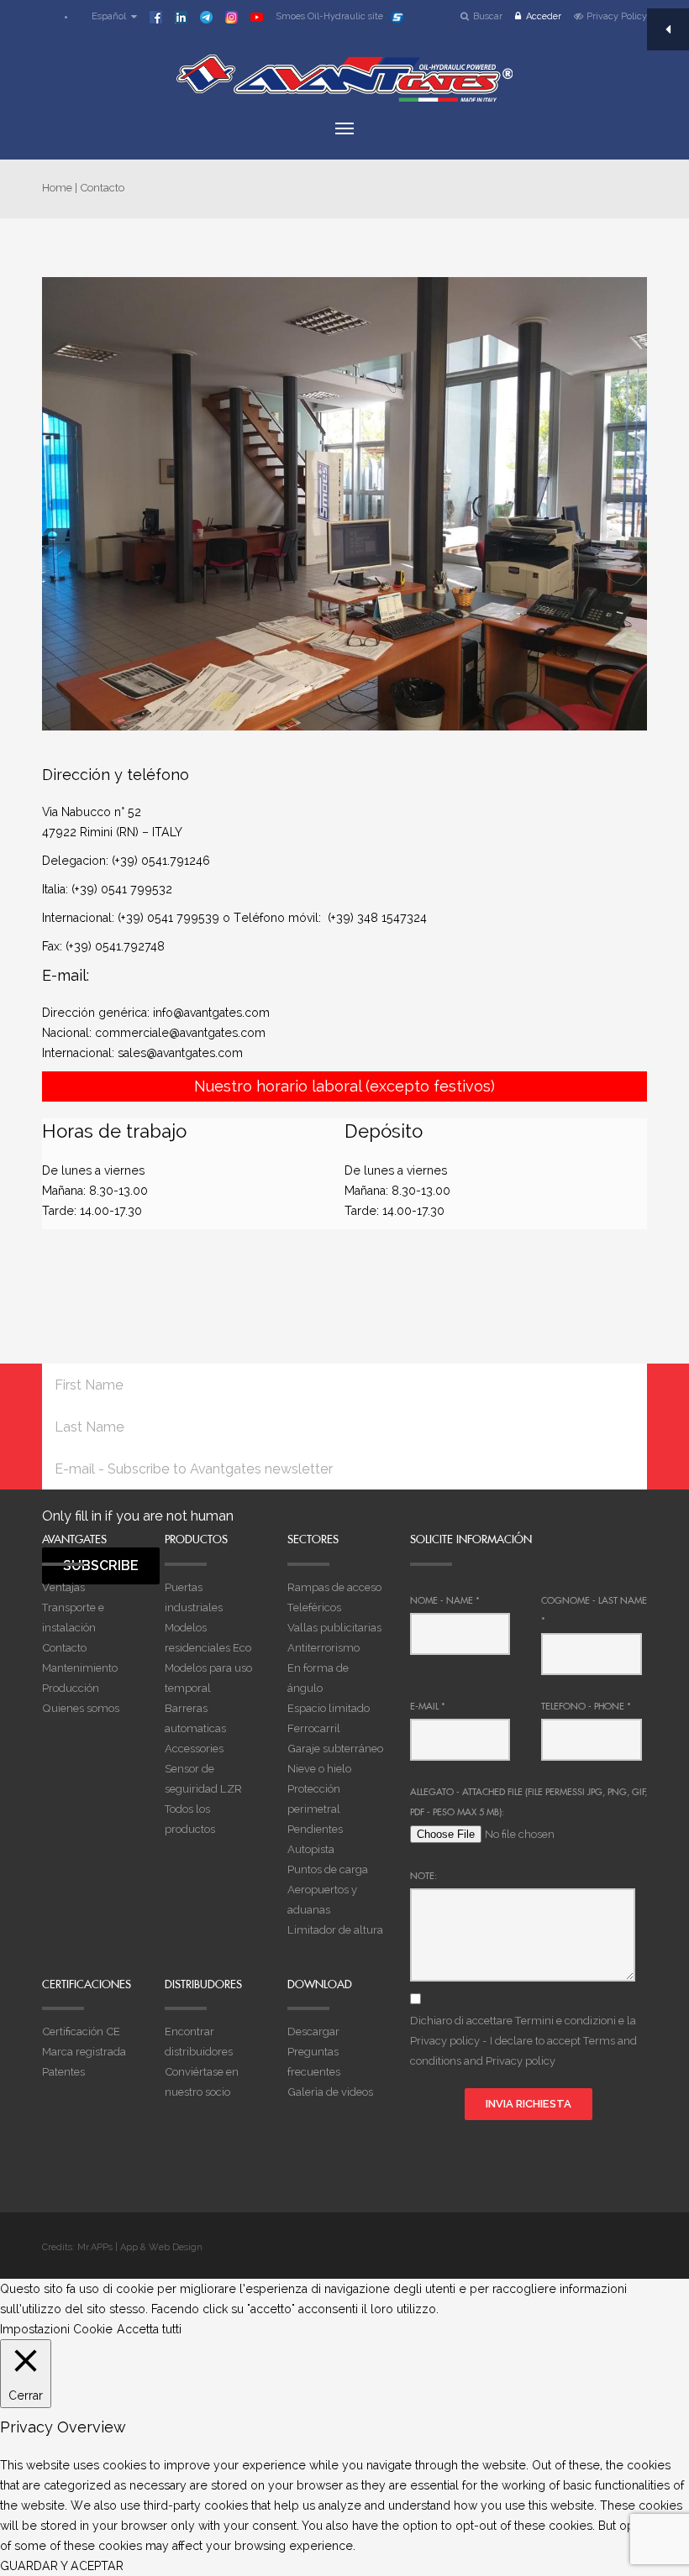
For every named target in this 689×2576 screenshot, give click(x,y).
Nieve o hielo (319, 1769)
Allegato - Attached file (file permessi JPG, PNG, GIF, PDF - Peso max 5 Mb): (529, 1802)
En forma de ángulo (318, 1678)
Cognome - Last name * (594, 1610)
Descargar (313, 2031)
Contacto (64, 1648)
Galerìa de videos (330, 2092)
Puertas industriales (194, 1597)
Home (57, 188)
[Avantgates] (344, 78)
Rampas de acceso (334, 1587)
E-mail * (428, 1706)
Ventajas (63, 1587)
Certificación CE (81, 2031)
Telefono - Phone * (586, 1706)
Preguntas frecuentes (314, 2062)
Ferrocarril (314, 1728)
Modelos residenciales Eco (208, 1638)
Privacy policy (445, 2041)
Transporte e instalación (73, 1618)
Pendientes (315, 1829)
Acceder (544, 16)
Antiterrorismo (323, 1648)
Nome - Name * (445, 1600)
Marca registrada (84, 2052)
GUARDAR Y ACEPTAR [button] (62, 2566)
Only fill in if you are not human (138, 1516)
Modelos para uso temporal (208, 1678)
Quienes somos (81, 1708)
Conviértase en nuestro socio (202, 2082)
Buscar (488, 16)
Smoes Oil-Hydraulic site (329, 16)
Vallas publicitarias (334, 1628)
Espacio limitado (329, 1708)
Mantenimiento (80, 1668)
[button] (106, 16)
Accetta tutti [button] (149, 2329)
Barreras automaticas (195, 1718)
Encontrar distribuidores (199, 2042)
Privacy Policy (617, 16)
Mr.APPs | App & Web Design (140, 2247)
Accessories (194, 1749)
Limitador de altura (335, 1930)
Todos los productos (190, 1819)
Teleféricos (314, 1607)
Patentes (63, 2072)
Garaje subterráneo (335, 1749)
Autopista (311, 1849)
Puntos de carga (328, 1869)
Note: (423, 1876)
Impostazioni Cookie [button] (56, 2329)
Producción (71, 1688)
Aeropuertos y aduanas (322, 1900)
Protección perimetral (314, 1799)
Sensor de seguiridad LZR (203, 1779)
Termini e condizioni (565, 2021)
